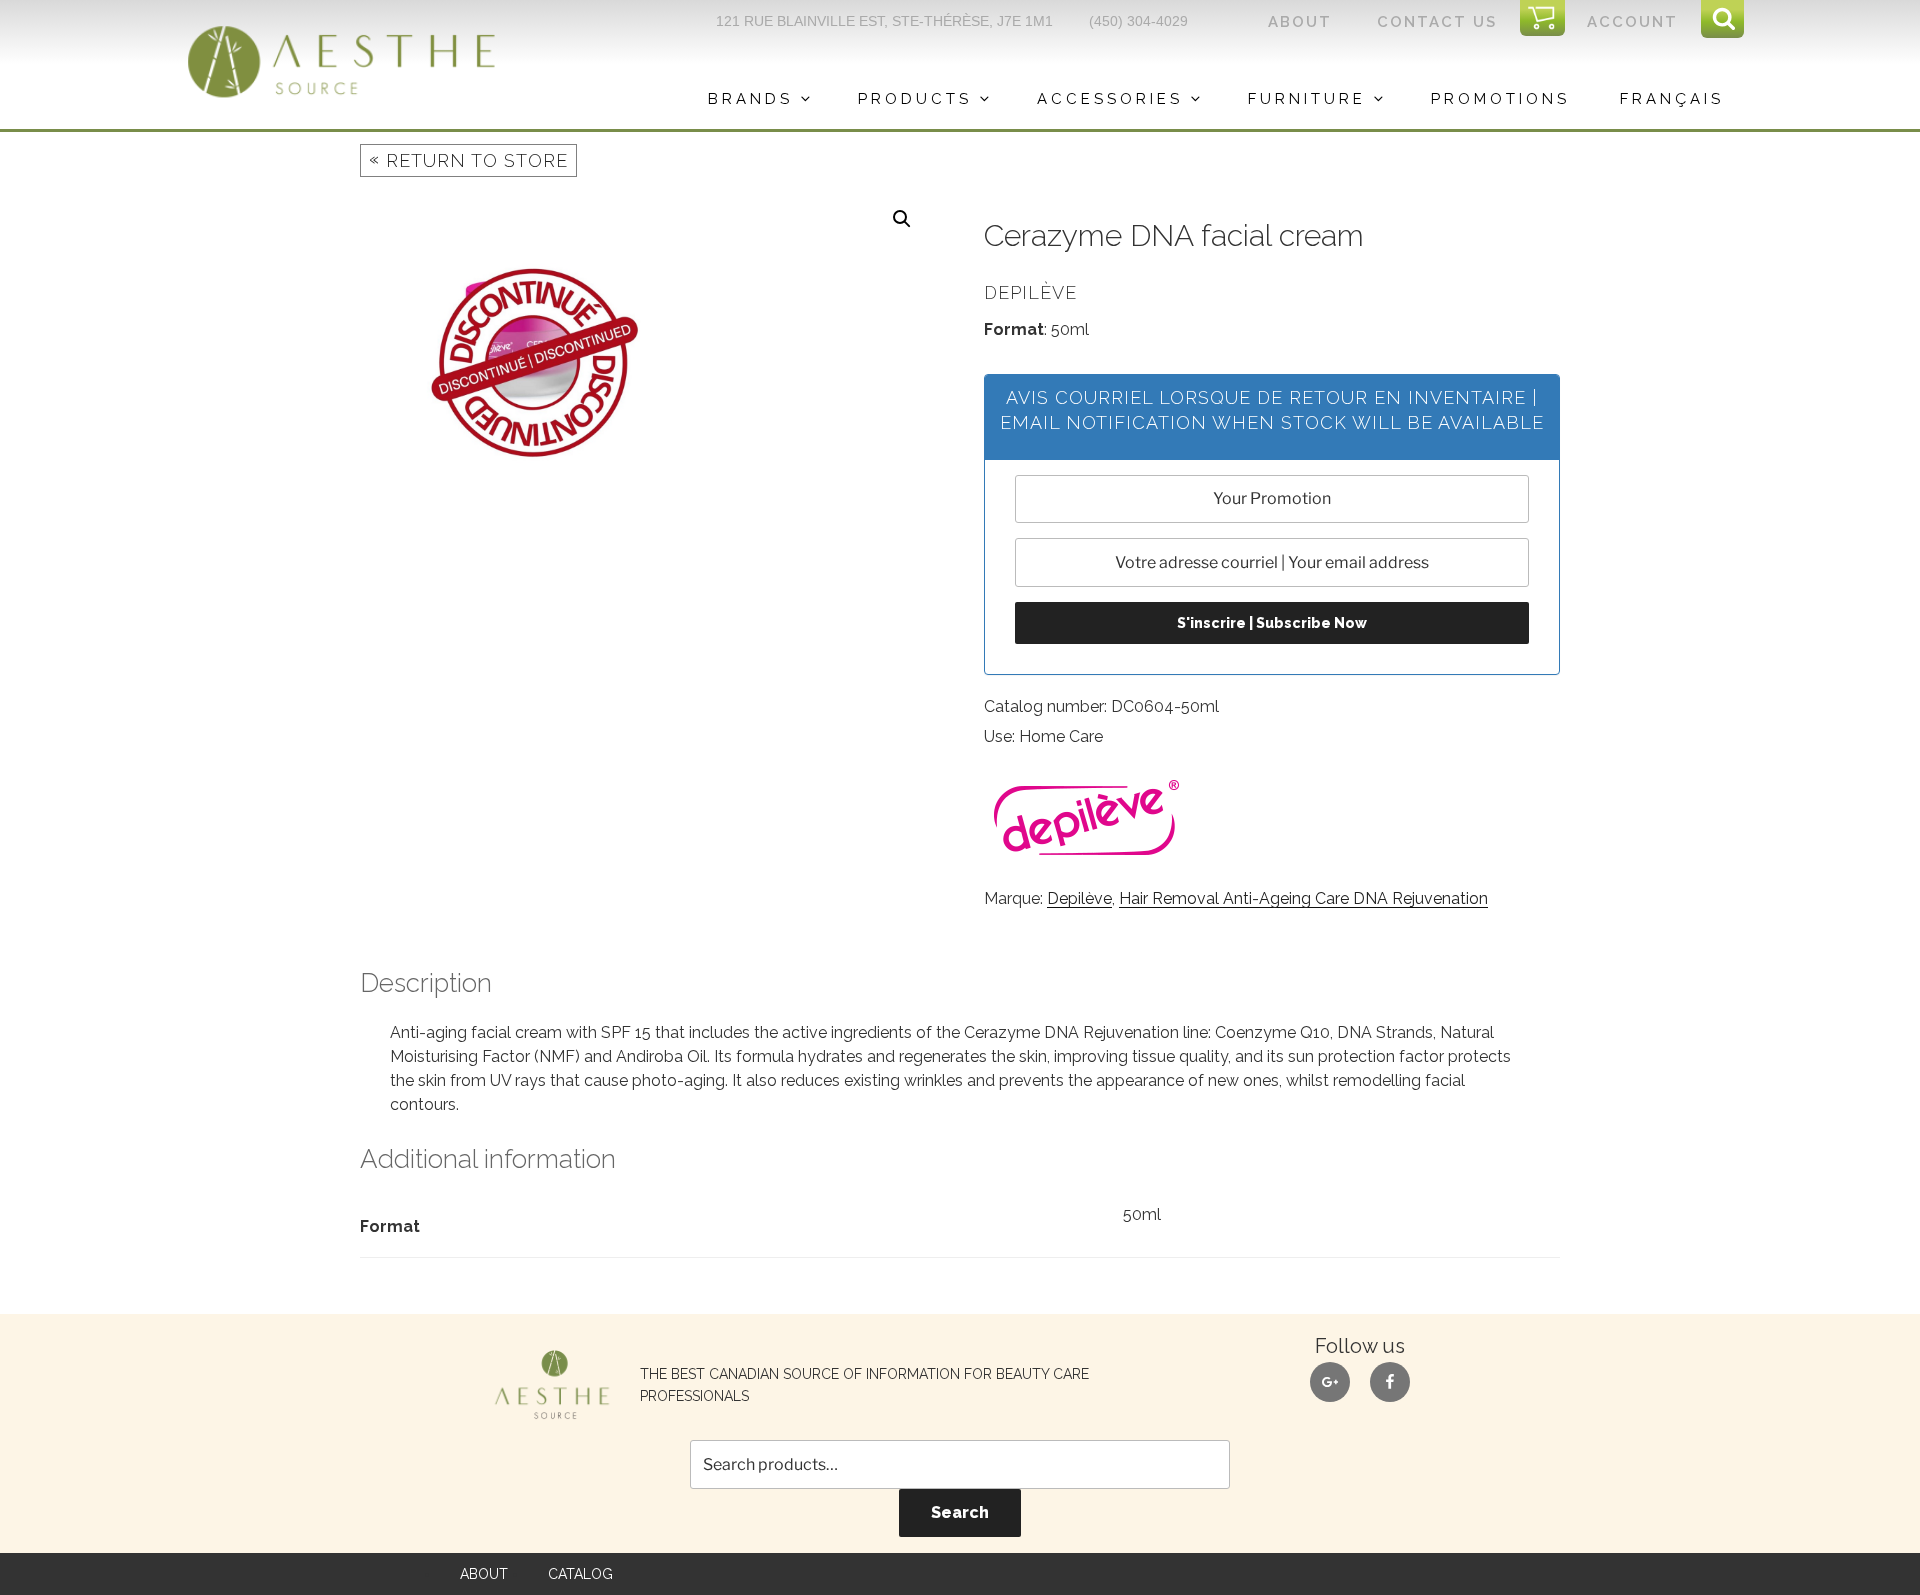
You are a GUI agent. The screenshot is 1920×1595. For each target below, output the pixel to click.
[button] (902, 219)
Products (915, 99)
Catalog (580, 1574)
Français (1672, 99)
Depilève (1079, 898)
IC (1548, 19)
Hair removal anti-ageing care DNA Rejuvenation (1303, 898)
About (1300, 22)
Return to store (468, 159)
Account (1632, 22)
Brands (750, 99)
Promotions (1500, 99)
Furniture (1307, 99)
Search (960, 1512)
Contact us (1437, 22)
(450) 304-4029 (1138, 21)
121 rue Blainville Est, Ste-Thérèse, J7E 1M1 (884, 21)
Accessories (1110, 99)
